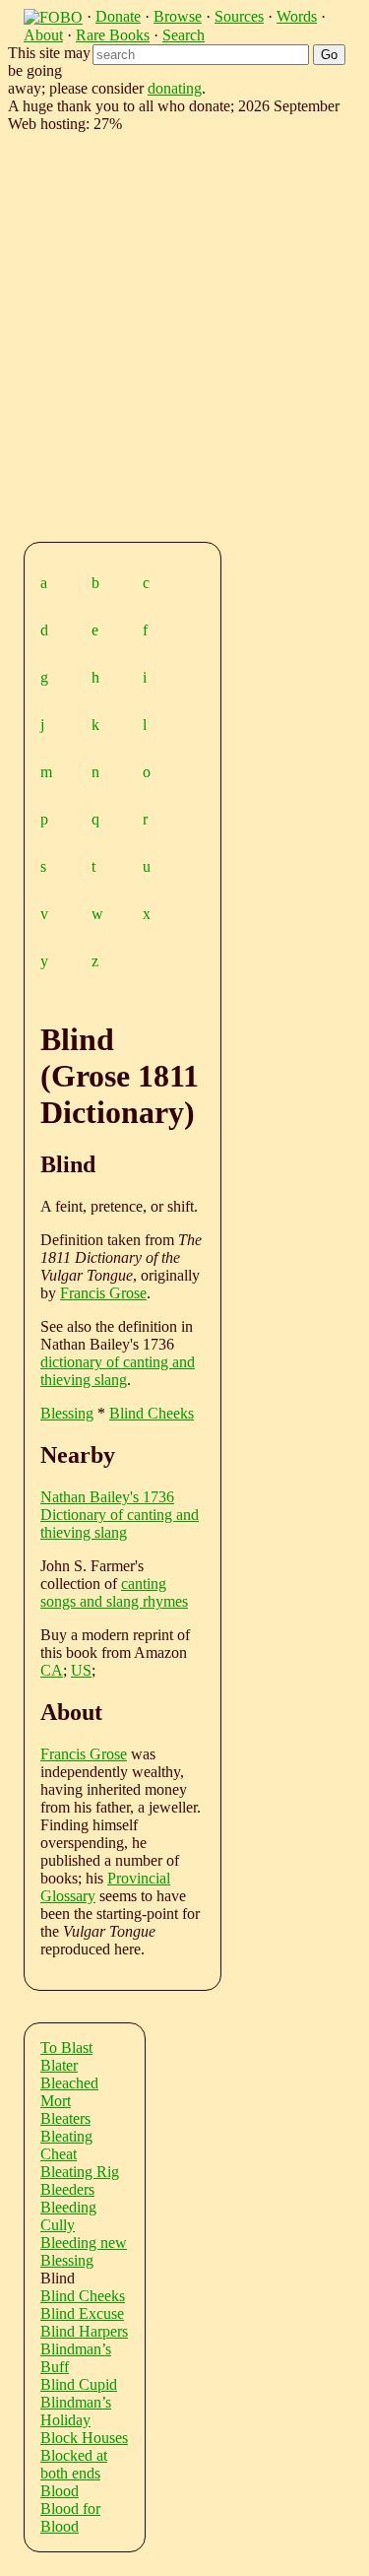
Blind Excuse (82, 2313)
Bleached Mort (69, 2092)
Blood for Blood (70, 2517)
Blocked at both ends (74, 2464)
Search (184, 35)
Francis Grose (103, 1293)
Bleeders (67, 2189)
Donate (118, 16)
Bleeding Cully (68, 2216)
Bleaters (65, 2118)
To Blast (66, 2048)
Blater (59, 2065)
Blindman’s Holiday (76, 2411)
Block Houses (84, 2438)
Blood (60, 2491)
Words (297, 16)
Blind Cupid (79, 2384)
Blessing (67, 1413)
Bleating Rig (80, 2172)
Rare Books (113, 35)
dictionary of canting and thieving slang (118, 1371)
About (43, 35)
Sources (239, 16)
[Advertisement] (184, 333)
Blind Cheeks (152, 1413)
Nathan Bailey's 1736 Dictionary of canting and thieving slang (120, 1515)
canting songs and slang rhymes (114, 1592)
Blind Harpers (84, 2331)
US (81, 1670)
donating (175, 88)
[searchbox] (201, 55)
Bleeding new (84, 2243)
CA (52, 1670)
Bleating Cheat (66, 2145)
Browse (178, 16)
